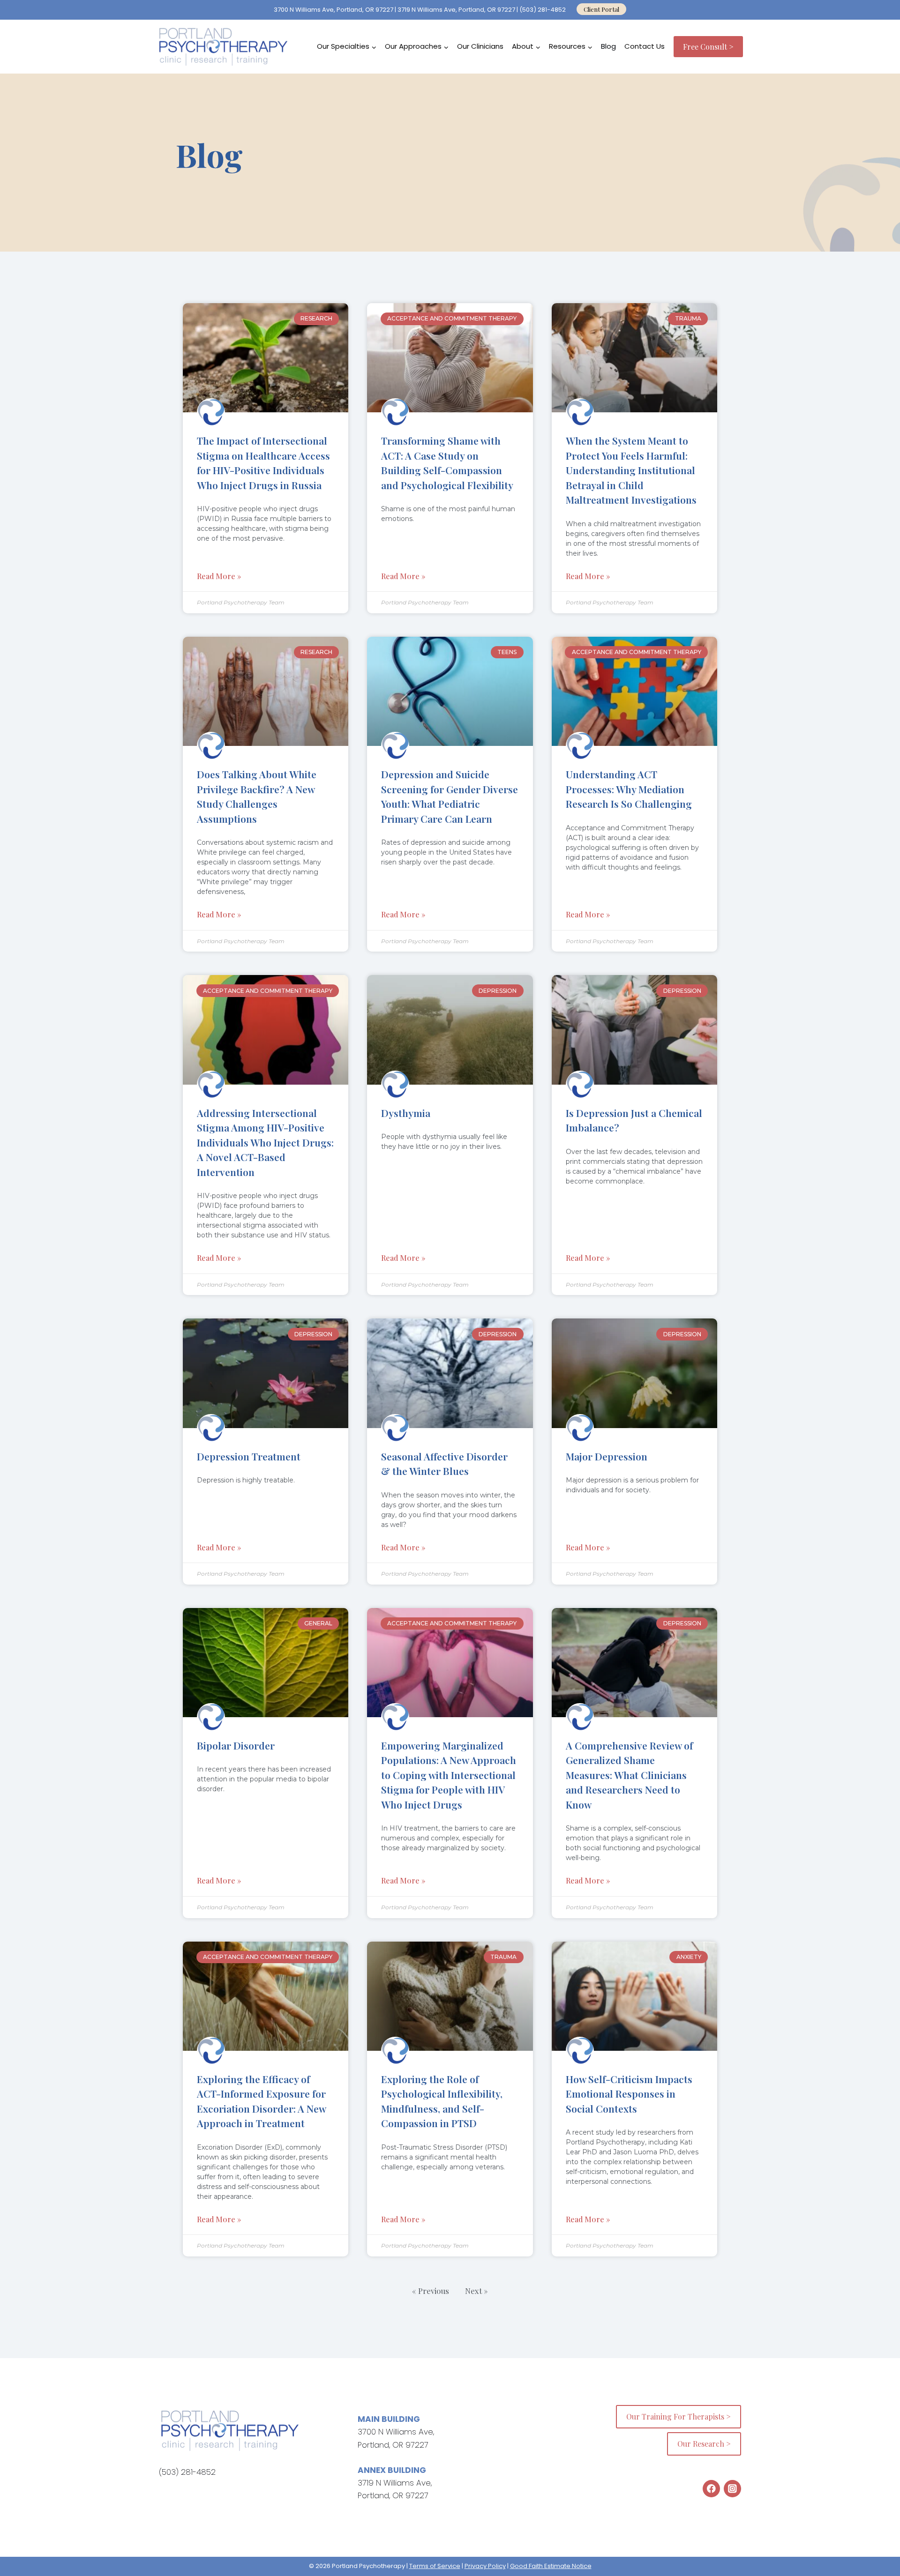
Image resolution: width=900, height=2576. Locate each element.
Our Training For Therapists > (679, 2416)
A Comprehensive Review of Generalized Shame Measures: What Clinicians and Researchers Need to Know (629, 1775)
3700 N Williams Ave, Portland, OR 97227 (334, 10)
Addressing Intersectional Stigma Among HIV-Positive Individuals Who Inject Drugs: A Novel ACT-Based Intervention (265, 1142)
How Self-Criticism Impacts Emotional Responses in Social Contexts (629, 2094)
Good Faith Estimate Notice (551, 2566)
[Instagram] (732, 2489)
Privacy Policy (485, 2566)
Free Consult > (708, 47)
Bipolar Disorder (236, 1745)
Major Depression (607, 1456)
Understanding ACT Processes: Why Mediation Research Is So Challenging (630, 789)
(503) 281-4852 (543, 10)
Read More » (219, 576)
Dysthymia (406, 1113)
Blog (608, 46)
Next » (476, 2291)
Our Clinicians (480, 46)
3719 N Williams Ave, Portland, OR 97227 (456, 10)
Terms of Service (435, 2566)
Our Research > (704, 2444)
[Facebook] (711, 2489)
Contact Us (645, 46)
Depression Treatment (249, 1456)
